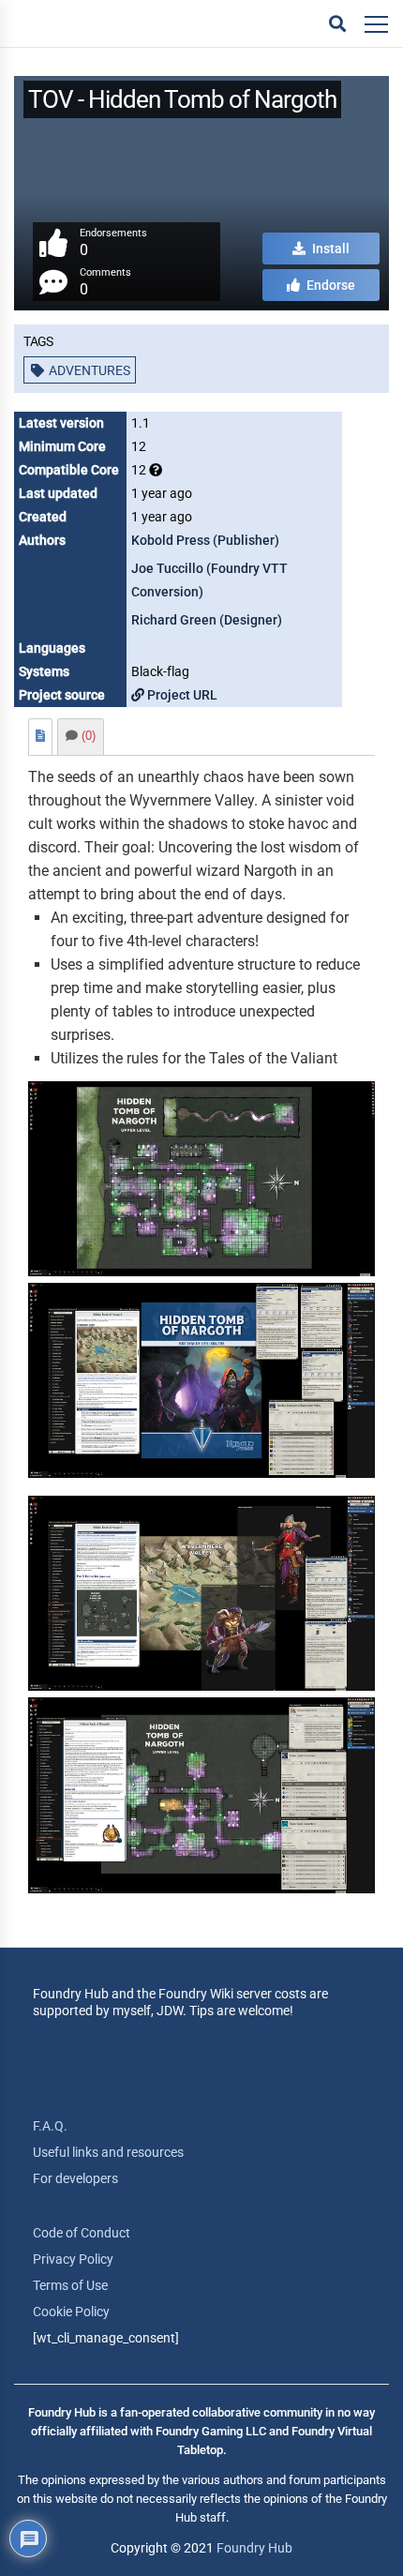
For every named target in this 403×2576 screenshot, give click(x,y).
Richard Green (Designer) (207, 620)
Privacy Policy (73, 2259)
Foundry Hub (254, 2548)
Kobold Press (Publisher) (205, 540)
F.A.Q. (50, 2126)
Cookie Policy (71, 2312)
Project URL (181, 695)
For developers (75, 2178)
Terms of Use (70, 2285)
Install (329, 249)
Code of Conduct (82, 2233)
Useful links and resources (108, 2152)
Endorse (329, 285)
